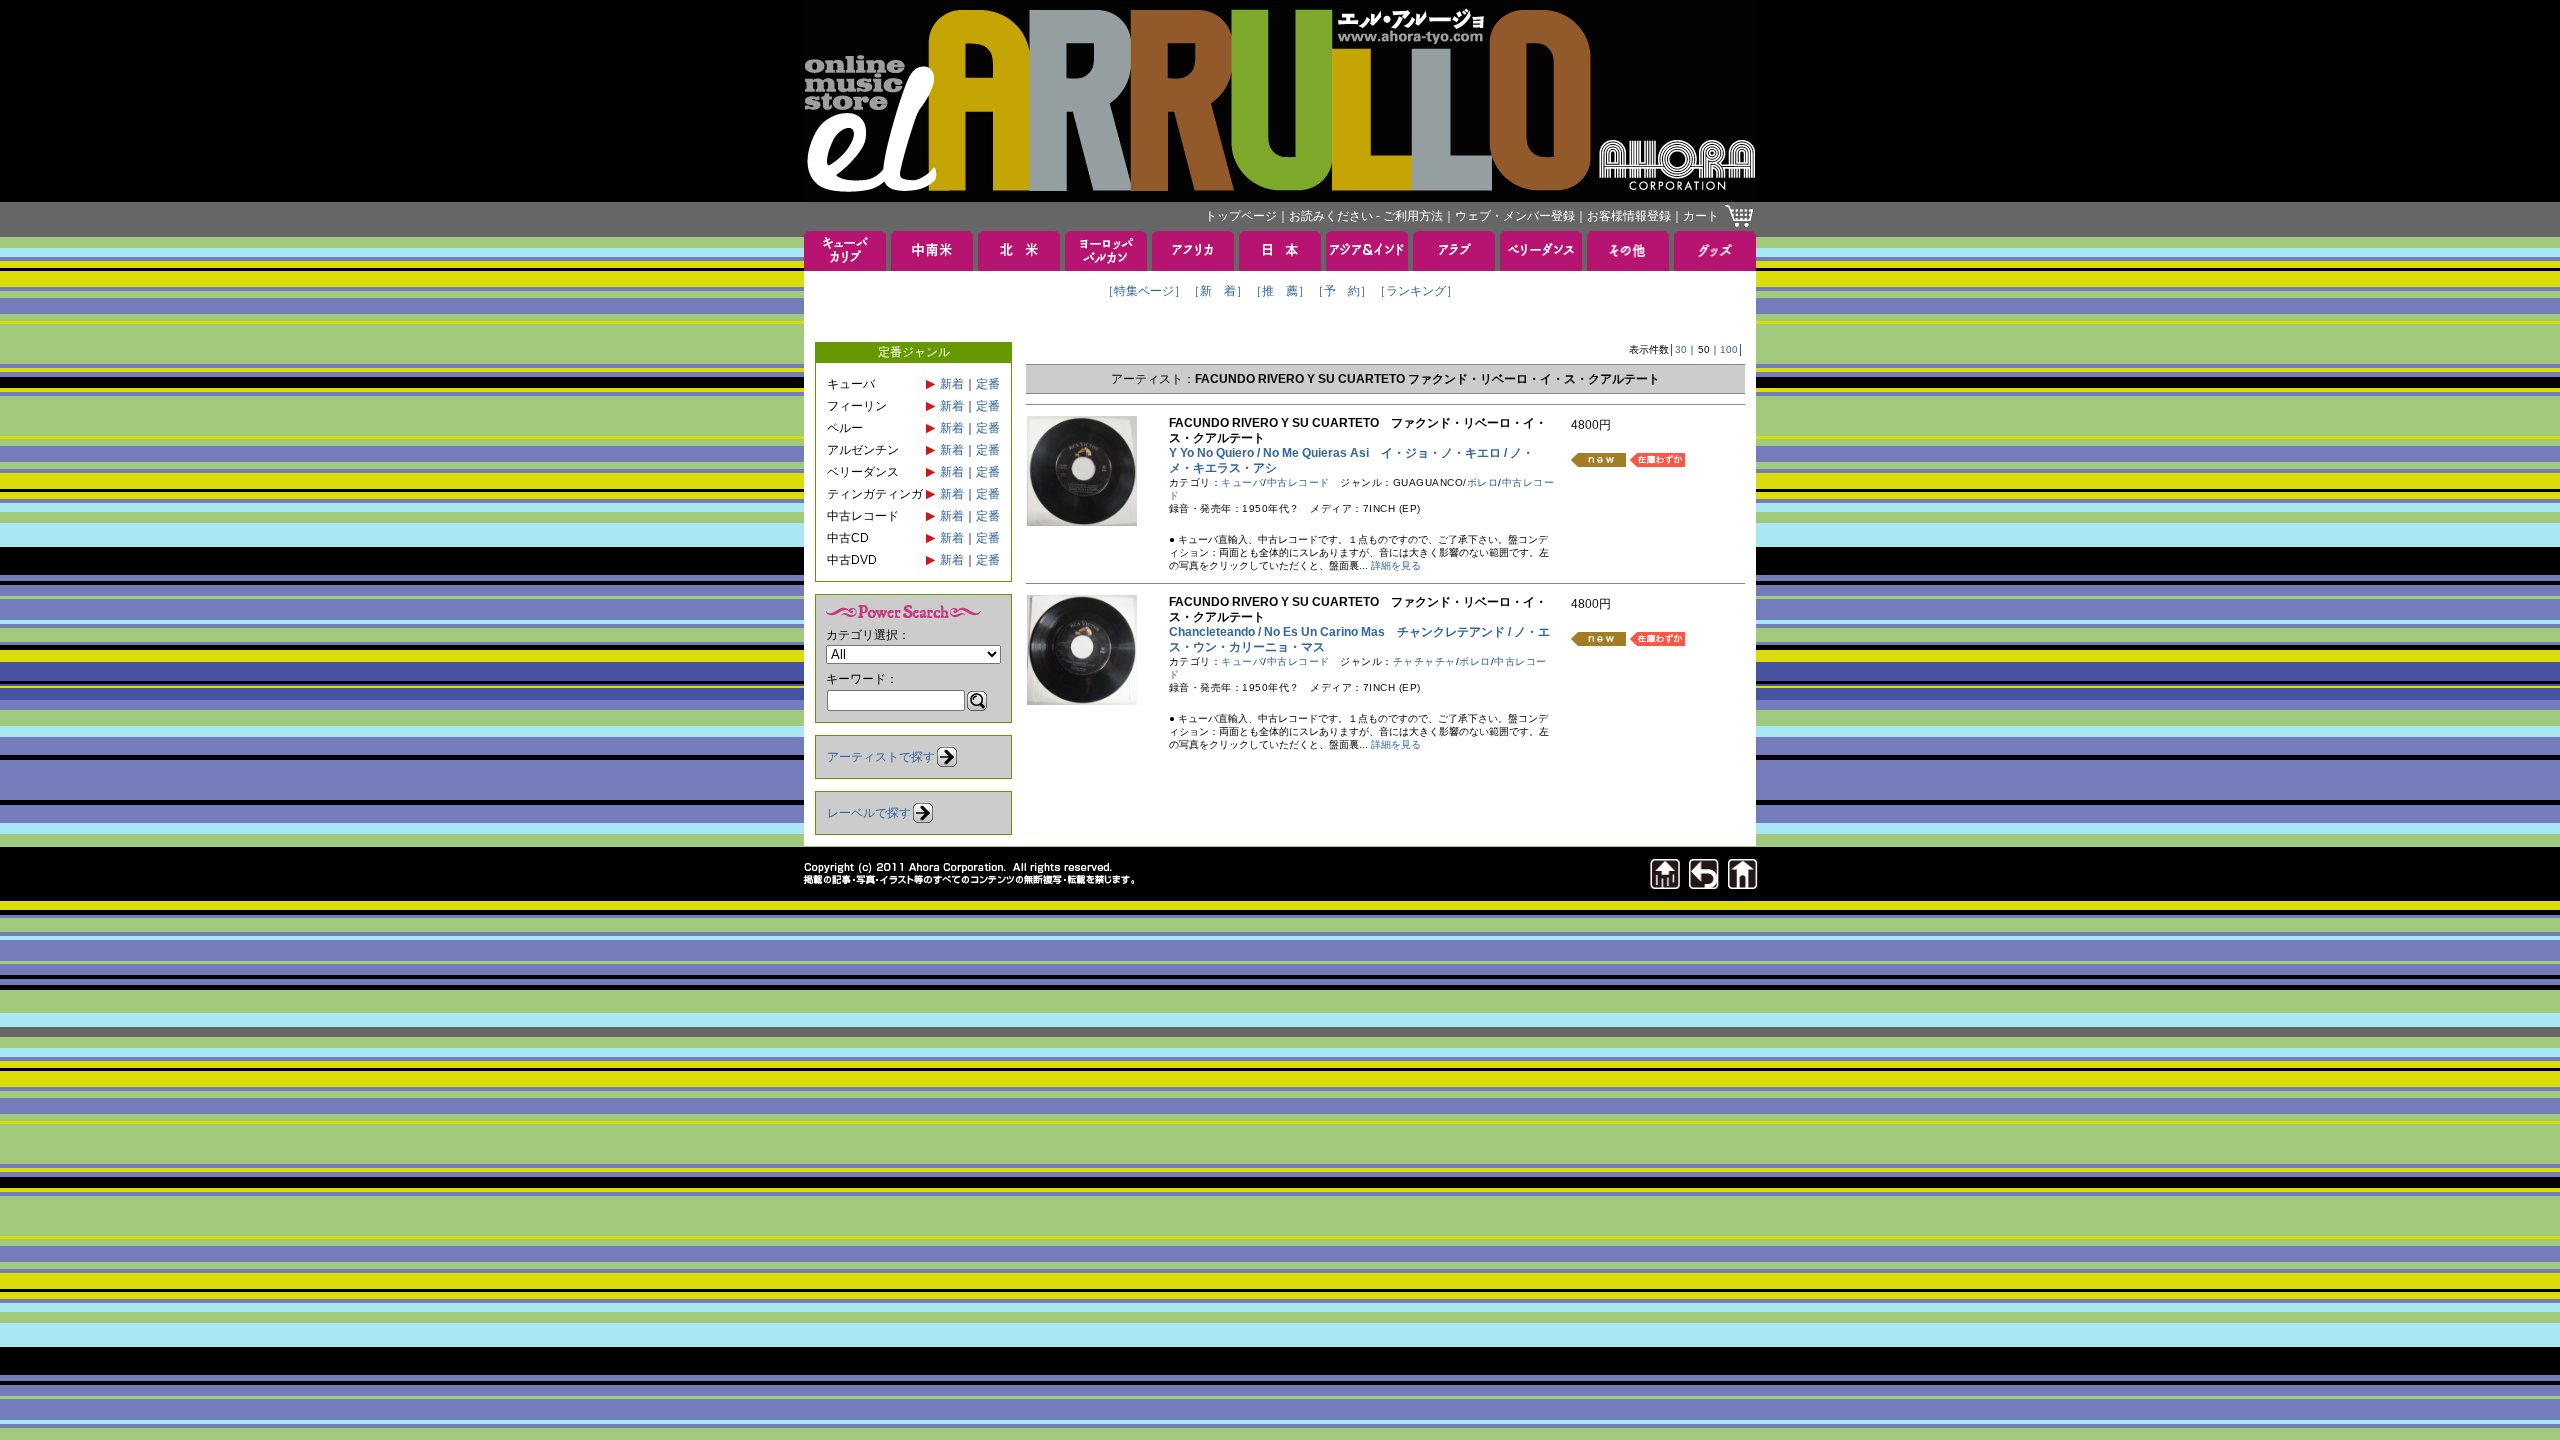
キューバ (1242, 482)
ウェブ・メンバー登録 (1515, 216)
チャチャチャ (1424, 661)
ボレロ (1483, 482)
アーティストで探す (881, 757)
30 (1681, 349)
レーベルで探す (869, 813)
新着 (952, 384)
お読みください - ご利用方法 (1366, 216)
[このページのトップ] (1665, 883)
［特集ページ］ (1144, 291)
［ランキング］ (1416, 291)
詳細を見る (1396, 565)
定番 (988, 384)
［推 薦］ (1280, 291)
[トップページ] (1743, 883)
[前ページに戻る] (1704, 883)
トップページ (1241, 216)
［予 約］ (1342, 291)
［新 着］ (1218, 291)
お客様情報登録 (1629, 216)
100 (1729, 349)
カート (1701, 216)
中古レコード (1298, 482)
